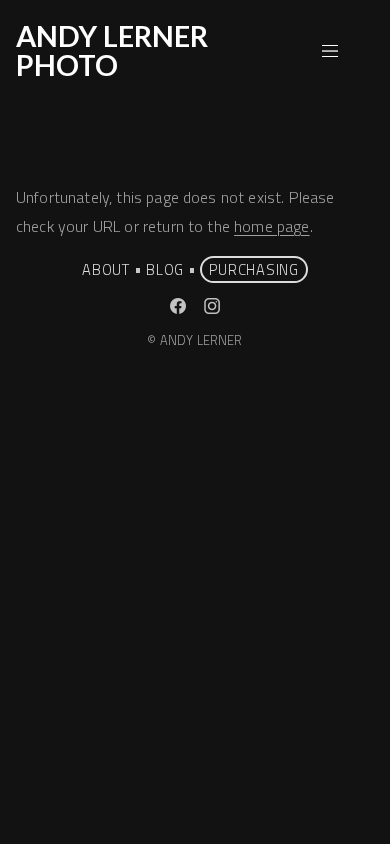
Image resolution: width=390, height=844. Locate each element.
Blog (165, 269)
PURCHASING (254, 269)
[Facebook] (178, 306)
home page (271, 226)
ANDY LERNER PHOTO (112, 50)
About (106, 269)
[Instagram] (212, 306)
